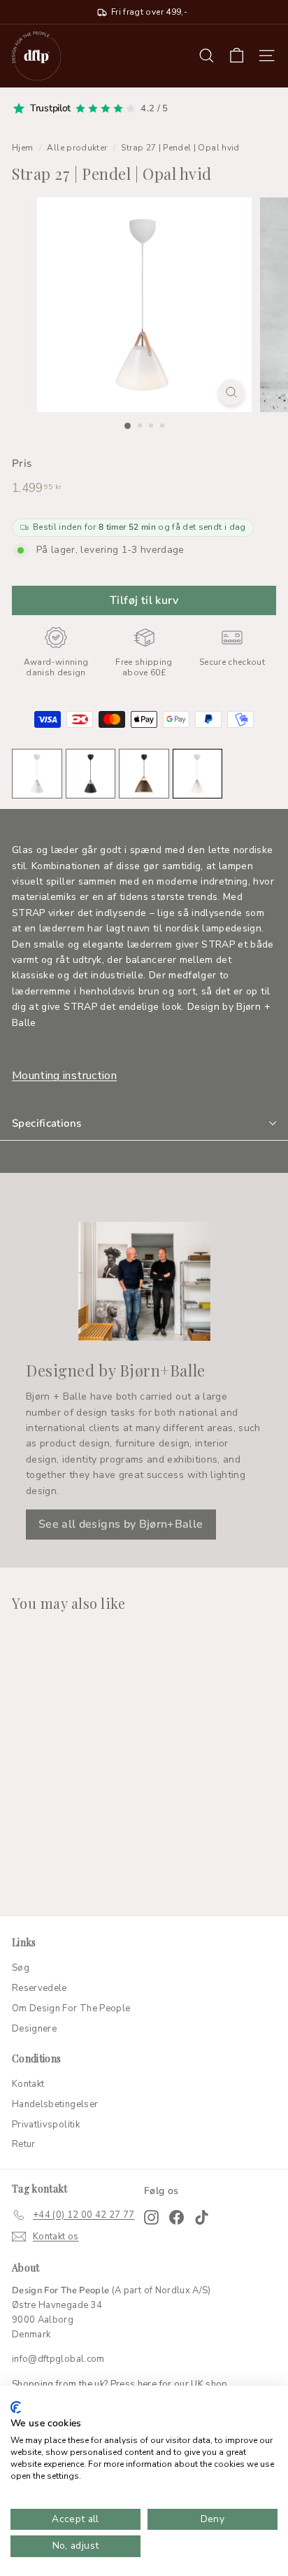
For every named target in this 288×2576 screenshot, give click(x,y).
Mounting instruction (64, 1076)
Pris (22, 463)
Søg (21, 1968)
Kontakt (28, 2084)
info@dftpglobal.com (58, 2359)
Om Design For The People (71, 2008)
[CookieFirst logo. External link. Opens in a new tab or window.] (16, 2407)
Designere (34, 2029)
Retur (24, 2144)
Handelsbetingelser (55, 2104)
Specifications (46, 1123)
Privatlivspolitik (46, 2125)
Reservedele (39, 1988)
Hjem (22, 148)
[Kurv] (237, 56)
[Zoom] (232, 392)
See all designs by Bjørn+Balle (121, 1524)
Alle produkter (77, 148)
